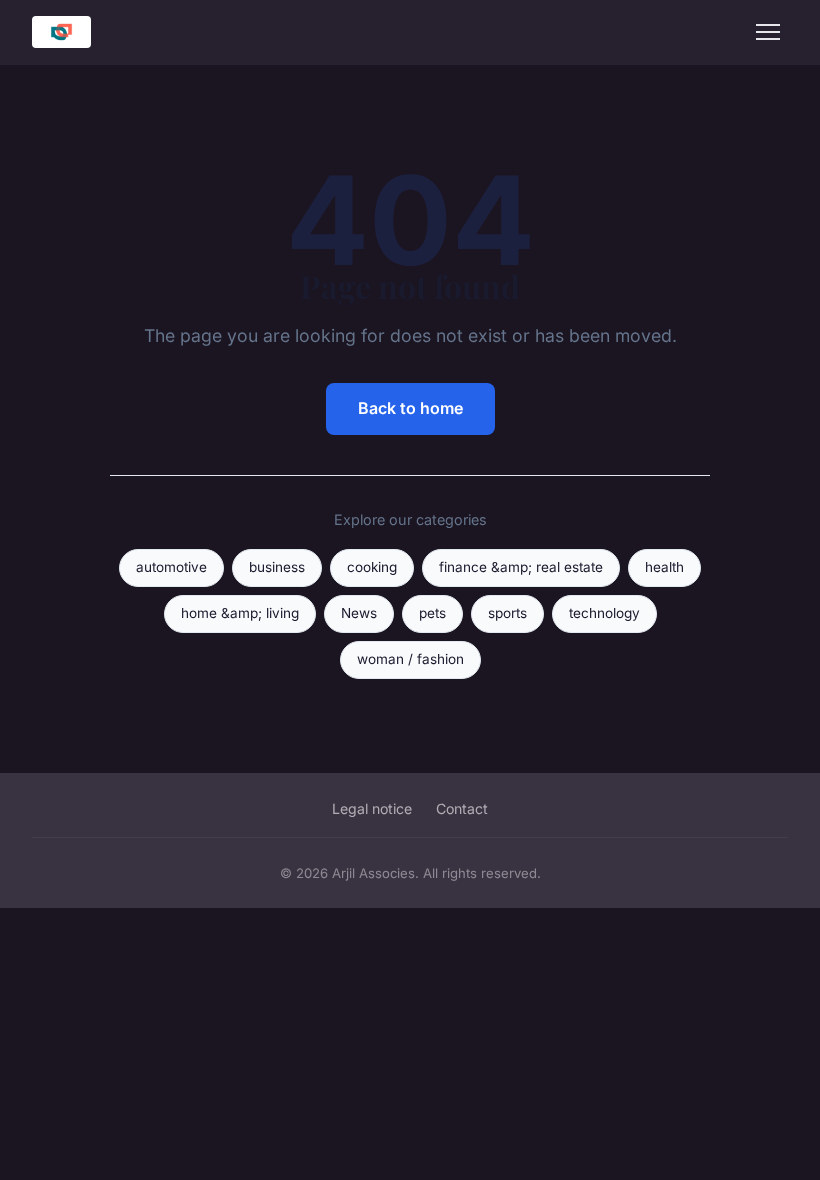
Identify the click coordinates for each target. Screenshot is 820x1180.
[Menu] (768, 32)
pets (432, 613)
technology (604, 613)
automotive (171, 567)
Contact (462, 808)
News (359, 613)
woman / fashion (410, 659)
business (277, 567)
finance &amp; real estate (521, 567)
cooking (372, 567)
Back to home (410, 408)
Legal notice (372, 808)
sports (507, 613)
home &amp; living (240, 613)
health (664, 567)
